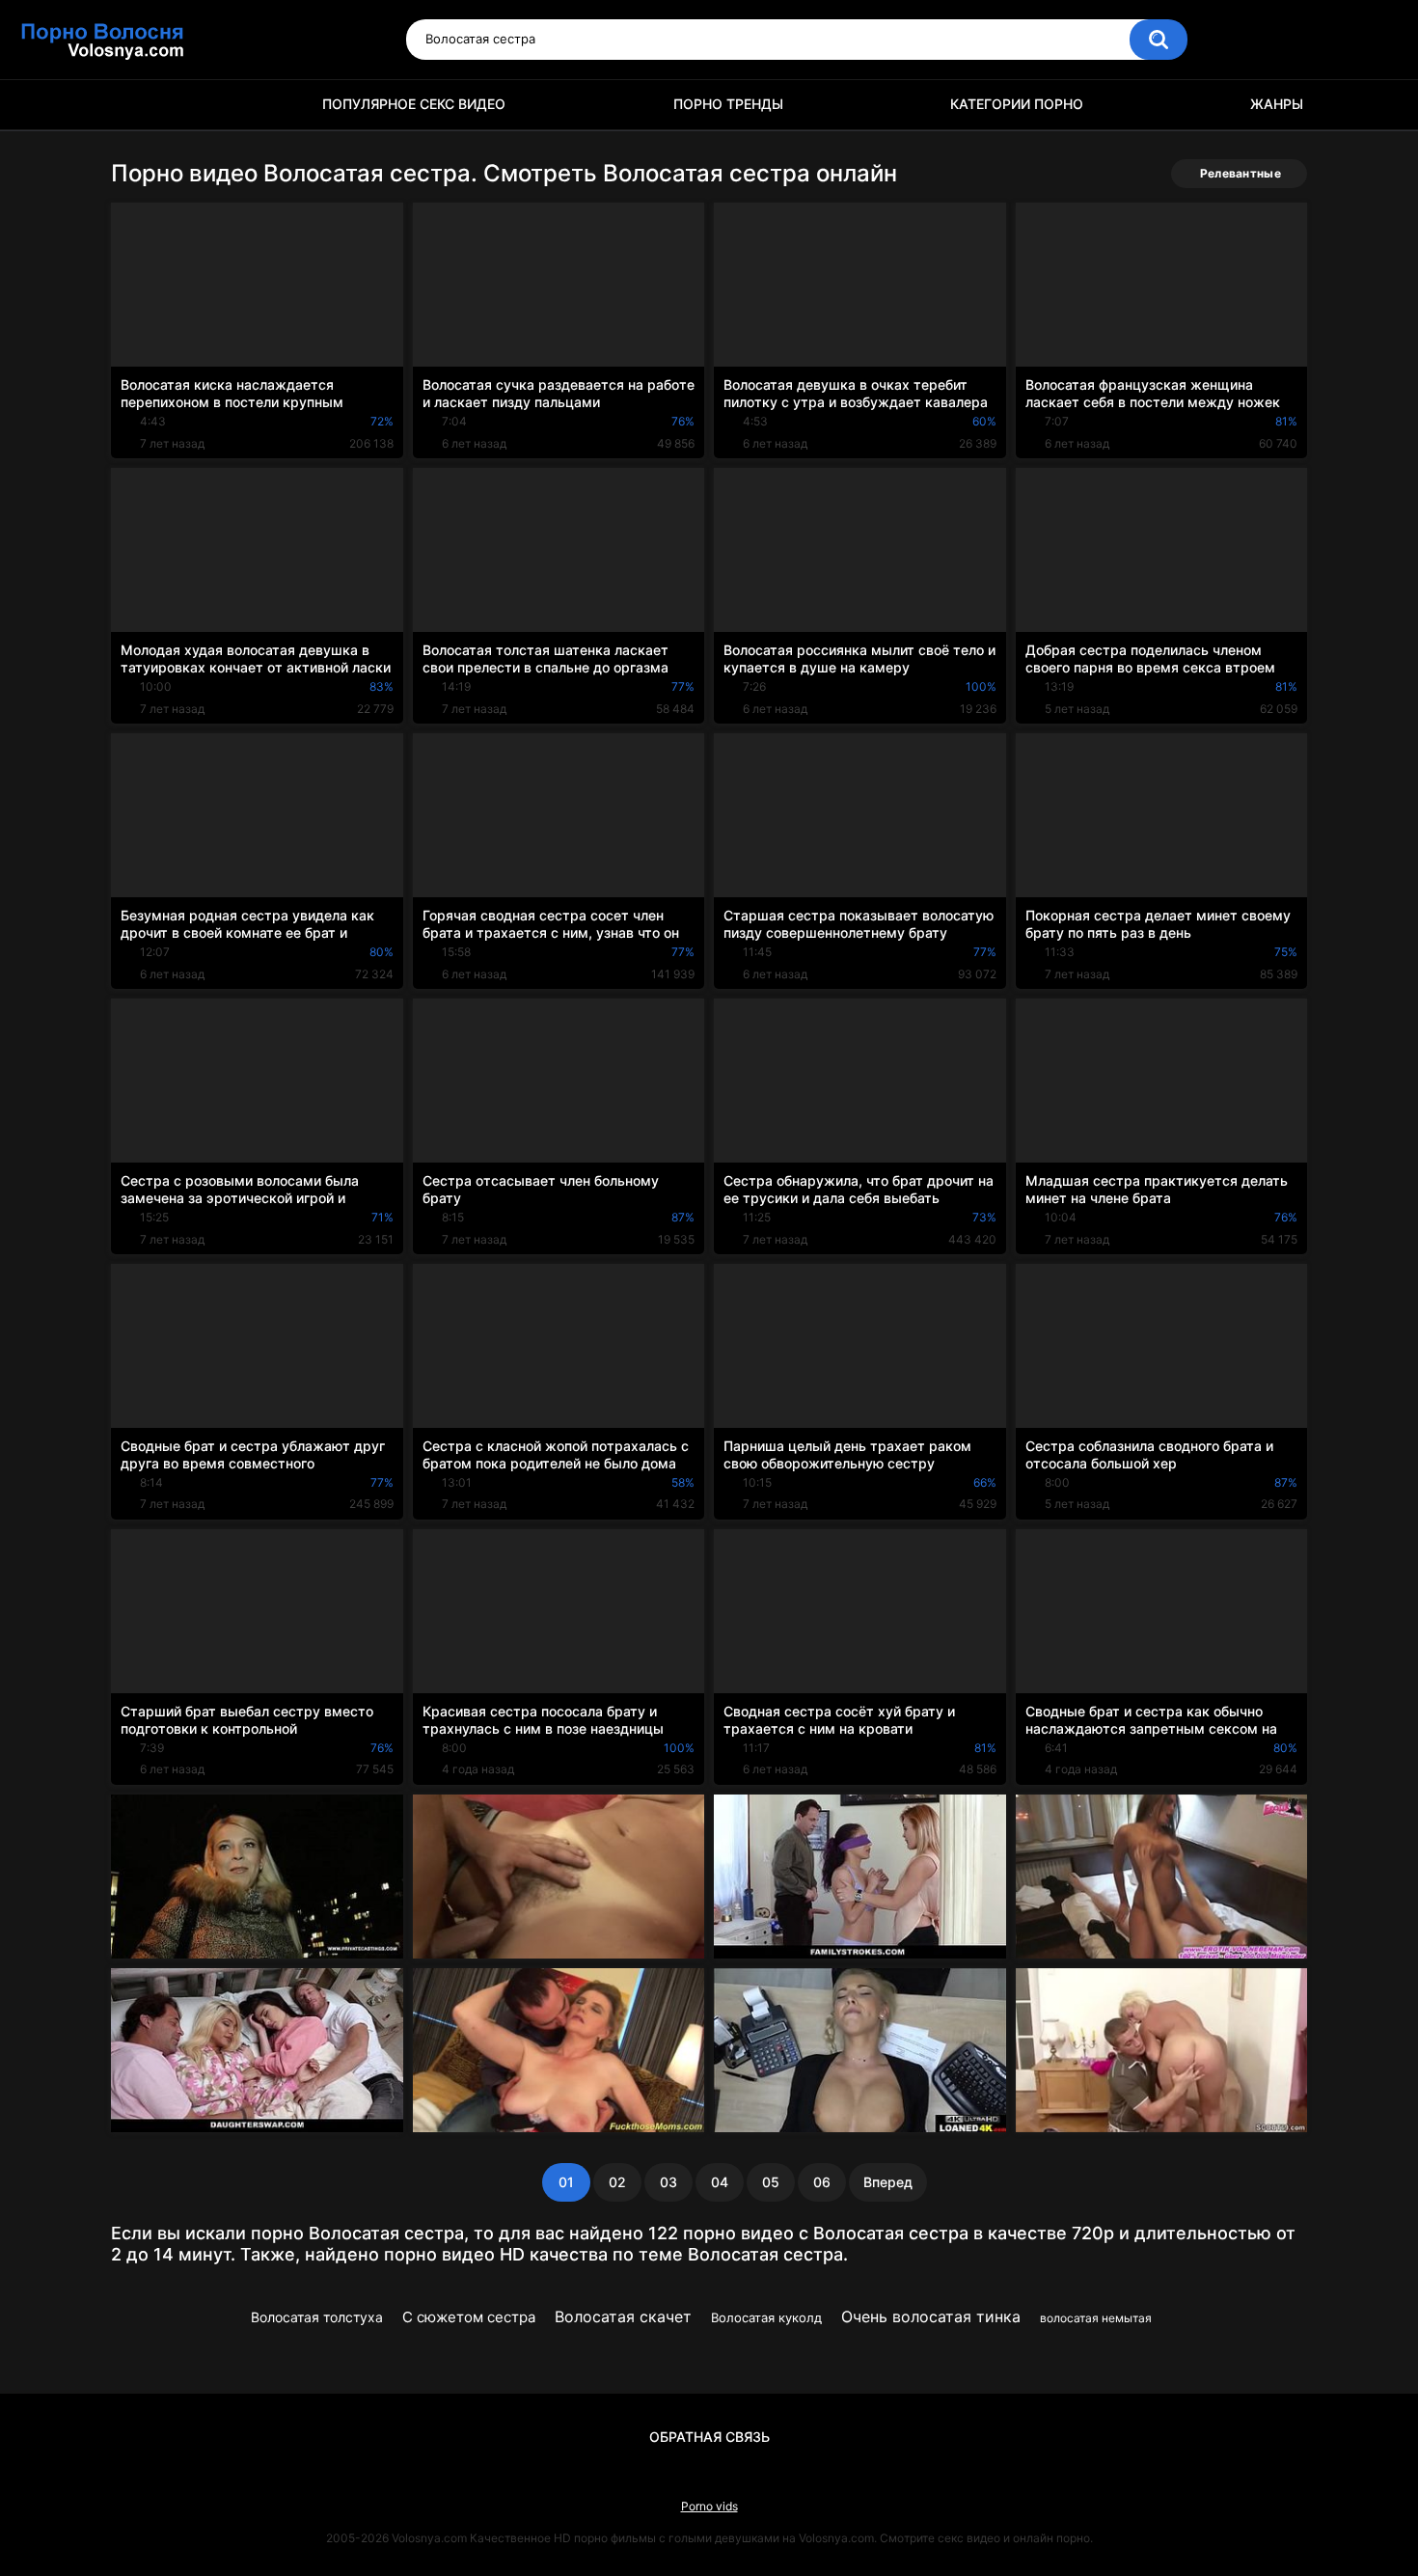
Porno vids (709, 2506)
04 (720, 2182)
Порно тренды (728, 104)
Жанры (1277, 104)
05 (771, 2182)
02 (617, 2182)
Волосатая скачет (623, 2316)
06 (822, 2182)
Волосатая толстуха (317, 2317)
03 (668, 2182)
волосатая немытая (1096, 2318)
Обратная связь (709, 2437)
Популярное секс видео (414, 104)
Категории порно (1017, 104)
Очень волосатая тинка (931, 2316)
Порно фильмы (135, 105)
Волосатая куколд (766, 2317)
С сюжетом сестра (469, 2317)
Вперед (888, 2182)
